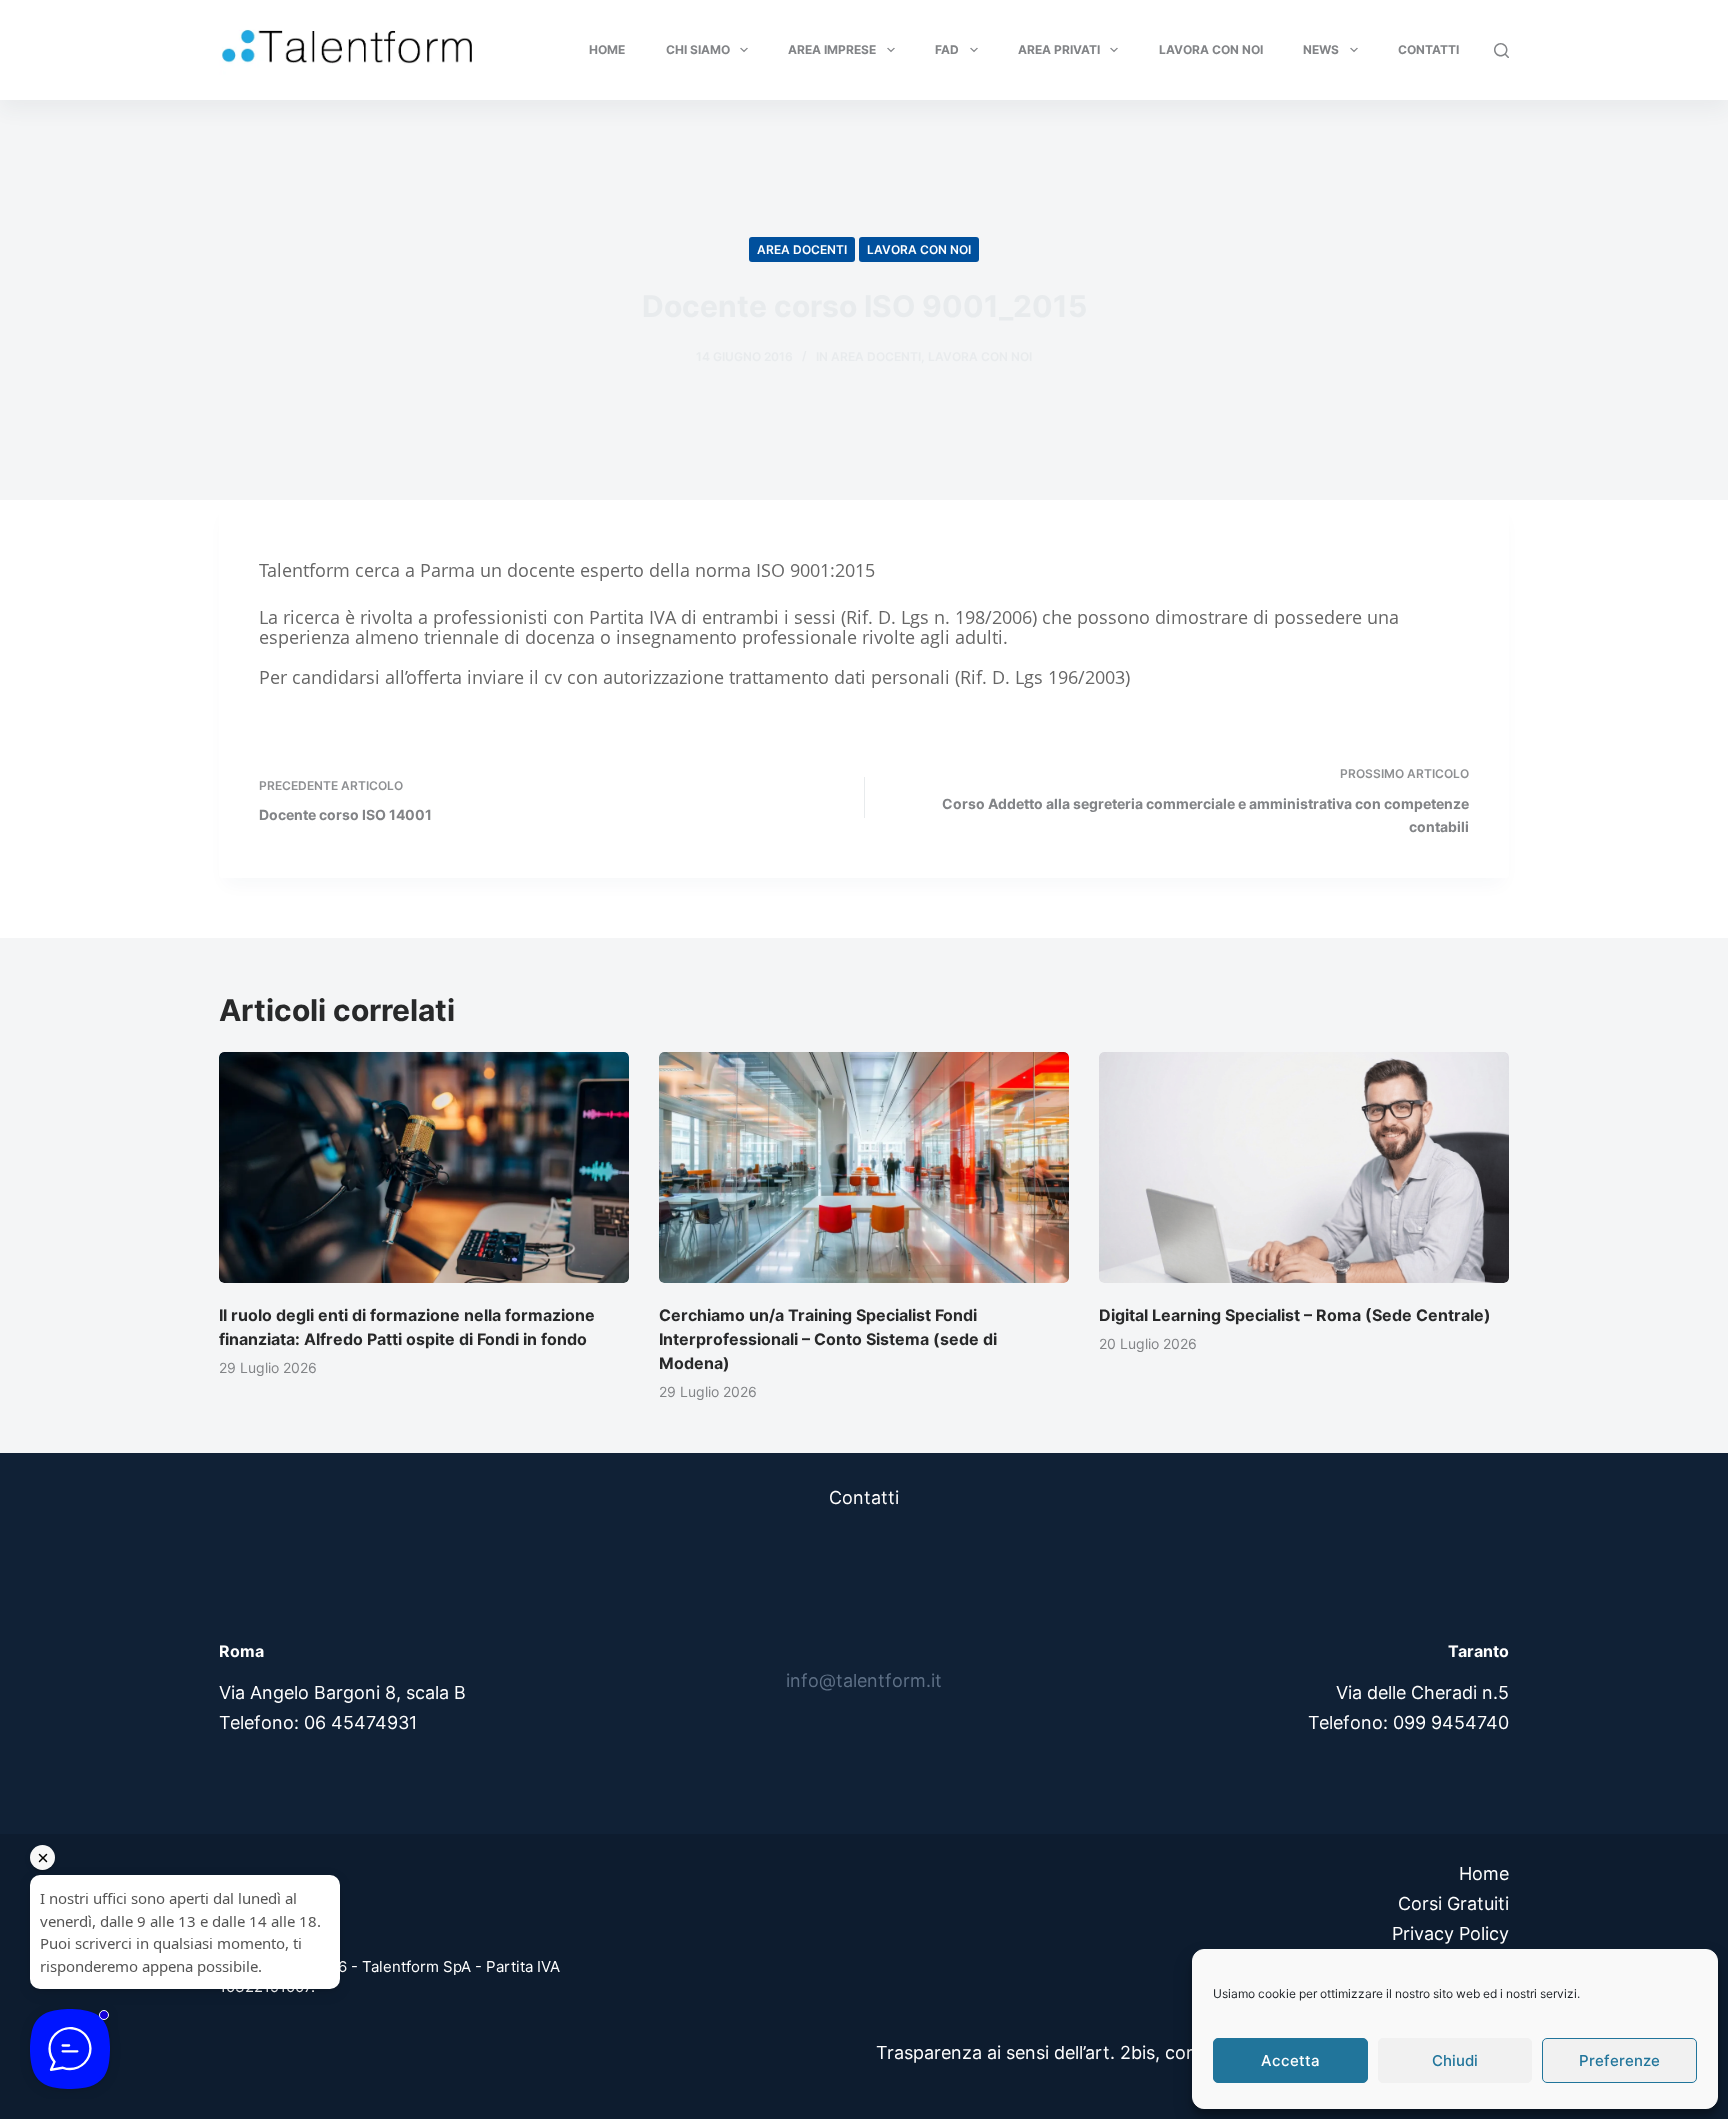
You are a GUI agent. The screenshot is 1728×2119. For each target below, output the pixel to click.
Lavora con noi (1211, 49)
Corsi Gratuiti (1453, 1903)
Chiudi (1455, 2060)
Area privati (1059, 49)
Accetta (1290, 2060)
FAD (947, 49)
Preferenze (1619, 2060)
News (1321, 49)
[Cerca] (1501, 50)
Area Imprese (832, 49)
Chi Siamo (698, 49)
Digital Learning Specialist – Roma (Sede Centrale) (1295, 1315)
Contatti (1428, 49)
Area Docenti (802, 249)
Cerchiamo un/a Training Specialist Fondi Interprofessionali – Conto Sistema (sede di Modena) (828, 1339)
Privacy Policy (1450, 1933)
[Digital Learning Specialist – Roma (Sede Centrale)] (1304, 1167)
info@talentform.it (864, 1680)
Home (607, 49)
